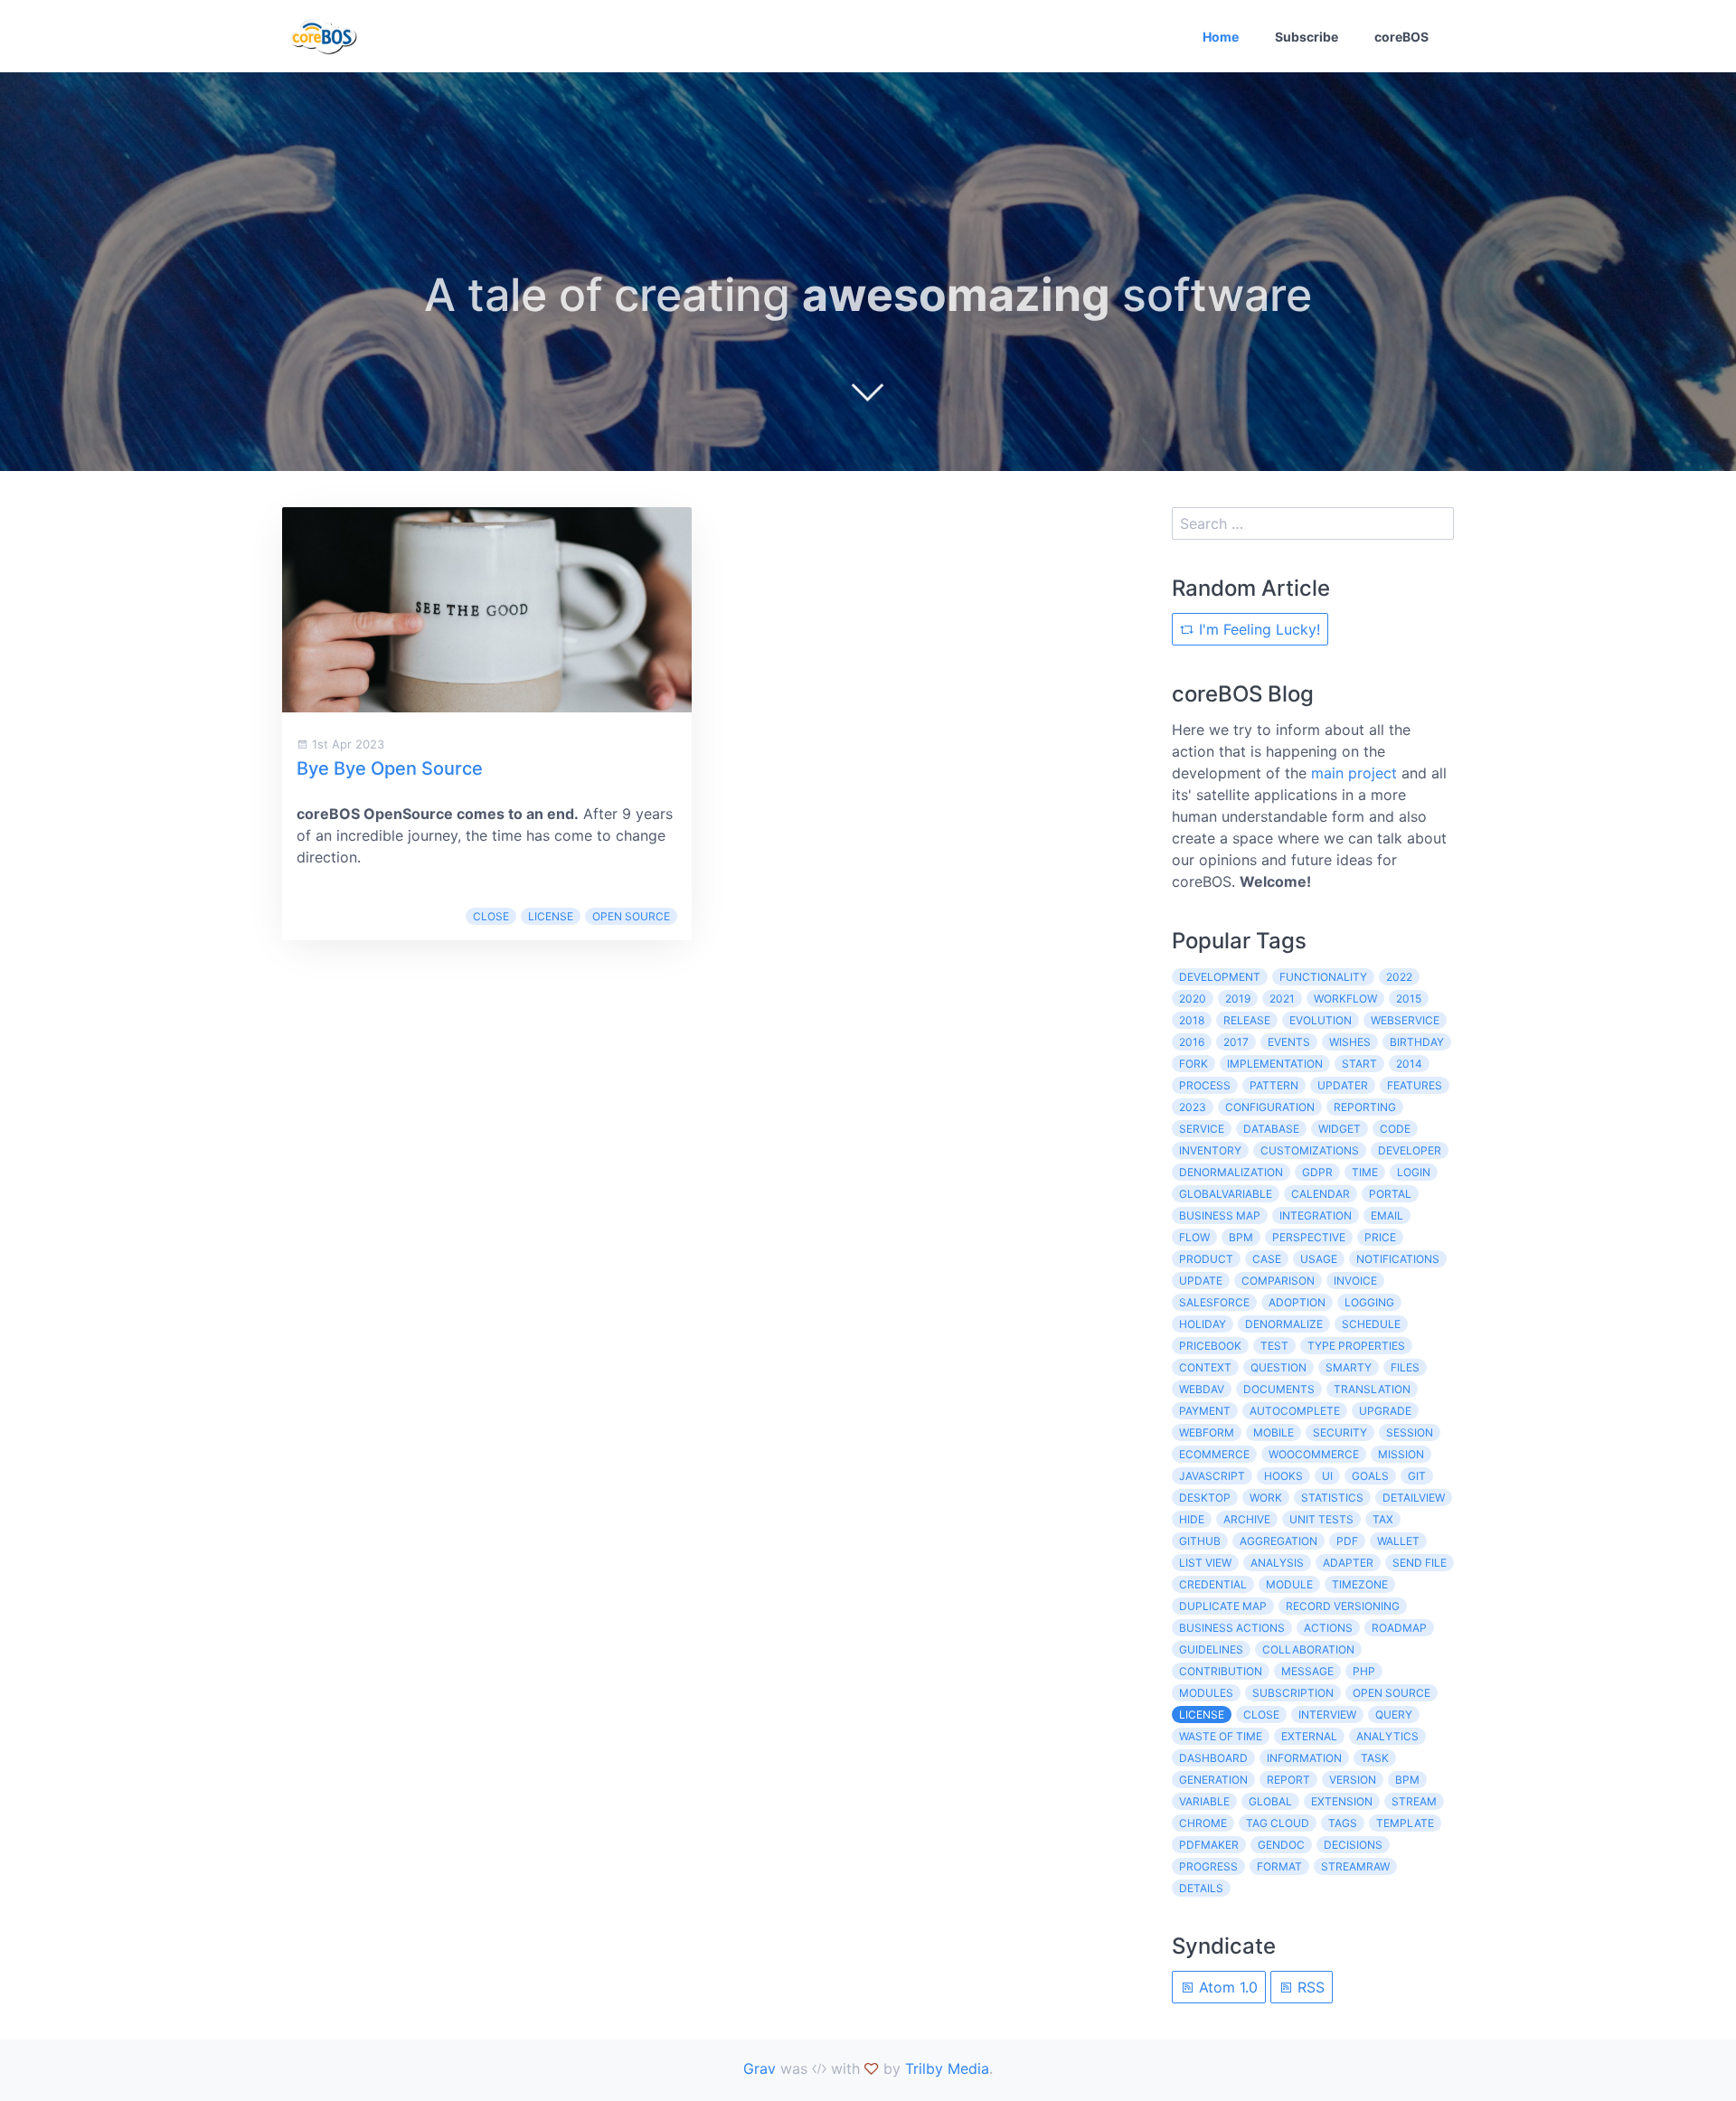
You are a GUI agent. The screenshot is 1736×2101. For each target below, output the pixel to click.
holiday (1203, 1324)
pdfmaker (1209, 1845)
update (1201, 1281)
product (1206, 1259)
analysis (1277, 1563)
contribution (1221, 1671)
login (1414, 1172)
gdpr (1317, 1172)
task (1375, 1758)
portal (1390, 1194)
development (1220, 977)
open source (631, 916)
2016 (1192, 1042)
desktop (1205, 1498)
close (491, 916)
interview (1327, 1715)
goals (1370, 1476)
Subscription (1293, 1693)
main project (1354, 773)
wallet (1398, 1541)
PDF (1347, 1541)
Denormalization (1231, 1172)
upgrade (1385, 1411)
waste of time (1221, 1736)
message (1307, 1671)
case (1267, 1259)
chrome (1203, 1823)
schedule (1371, 1324)
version (1353, 1780)
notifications (1398, 1259)
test (1274, 1346)
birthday (1417, 1042)
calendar (1321, 1194)
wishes (1350, 1042)
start (1359, 1064)
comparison (1278, 1281)
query (1394, 1715)
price (1380, 1237)
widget (1340, 1129)
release (1247, 1020)
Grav (759, 2068)
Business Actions (1232, 1628)
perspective (1309, 1237)
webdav (1202, 1389)
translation (1372, 1389)
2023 (1193, 1107)
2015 (1409, 999)
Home (1221, 37)
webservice (1405, 1020)
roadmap (1399, 1628)
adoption (1297, 1302)
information (1304, 1758)
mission (1401, 1454)
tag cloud (1278, 1823)
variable (1204, 1801)
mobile (1274, 1432)
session (1410, 1432)
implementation (1275, 1064)
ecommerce (1214, 1454)
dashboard (1213, 1758)
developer (1410, 1150)
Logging (1369, 1302)
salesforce (1214, 1302)
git (1417, 1476)
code (1395, 1129)
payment (1205, 1411)
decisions (1353, 1845)
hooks (1283, 1476)
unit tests (1321, 1519)
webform (1207, 1432)
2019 (1238, 999)
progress (1208, 1866)
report (1288, 1780)
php (1364, 1671)
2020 (1193, 999)
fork (1193, 1064)
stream (1414, 1801)
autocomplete (1295, 1411)
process (1205, 1085)
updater (1343, 1085)
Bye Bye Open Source (390, 768)
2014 (1409, 1064)
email (1387, 1215)
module (1289, 1584)
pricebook (1210, 1346)
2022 (1399, 977)
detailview (1414, 1498)
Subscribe (1307, 37)
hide (1192, 1519)
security (1340, 1432)
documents (1279, 1389)
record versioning (1343, 1606)
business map (1220, 1215)
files (1405, 1367)
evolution (1321, 1020)
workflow (1345, 999)
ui (1327, 1476)
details (1201, 1888)
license (551, 916)
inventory (1210, 1150)
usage (1319, 1259)
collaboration (1308, 1649)
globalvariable (1226, 1194)
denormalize (1284, 1324)
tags (1343, 1823)
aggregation (1278, 1541)
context (1205, 1367)
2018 (1192, 1020)
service (1202, 1129)
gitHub (1200, 1541)
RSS (1309, 1987)
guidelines (1211, 1649)
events (1289, 1042)
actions (1328, 1628)
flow (1194, 1237)
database (1271, 1129)
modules (1206, 1693)
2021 (1282, 999)
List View (1205, 1563)
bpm (1241, 1237)
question (1278, 1367)
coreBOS (1401, 37)
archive (1247, 1519)
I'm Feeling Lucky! (1257, 629)
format (1279, 1866)
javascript (1212, 1476)
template (1405, 1823)
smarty (1349, 1367)
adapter (1348, 1563)
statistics (1332, 1498)
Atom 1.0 (1226, 1987)
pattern (1274, 1085)
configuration (1270, 1107)
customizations (1310, 1150)
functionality (1323, 977)
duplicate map (1223, 1606)
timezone (1360, 1584)
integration (1316, 1215)
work (1266, 1498)
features (1415, 1085)
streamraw (1355, 1866)
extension (1342, 1801)
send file (1420, 1563)
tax (1383, 1519)
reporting (1365, 1107)
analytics (1387, 1736)
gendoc (1281, 1845)
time (1365, 1172)
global (1270, 1801)
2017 (1236, 1042)
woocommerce (1314, 1454)
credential (1213, 1584)
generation (1213, 1780)
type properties (1356, 1346)
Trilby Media (947, 2068)
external (1309, 1736)
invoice (1355, 1281)
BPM (1407, 1780)
